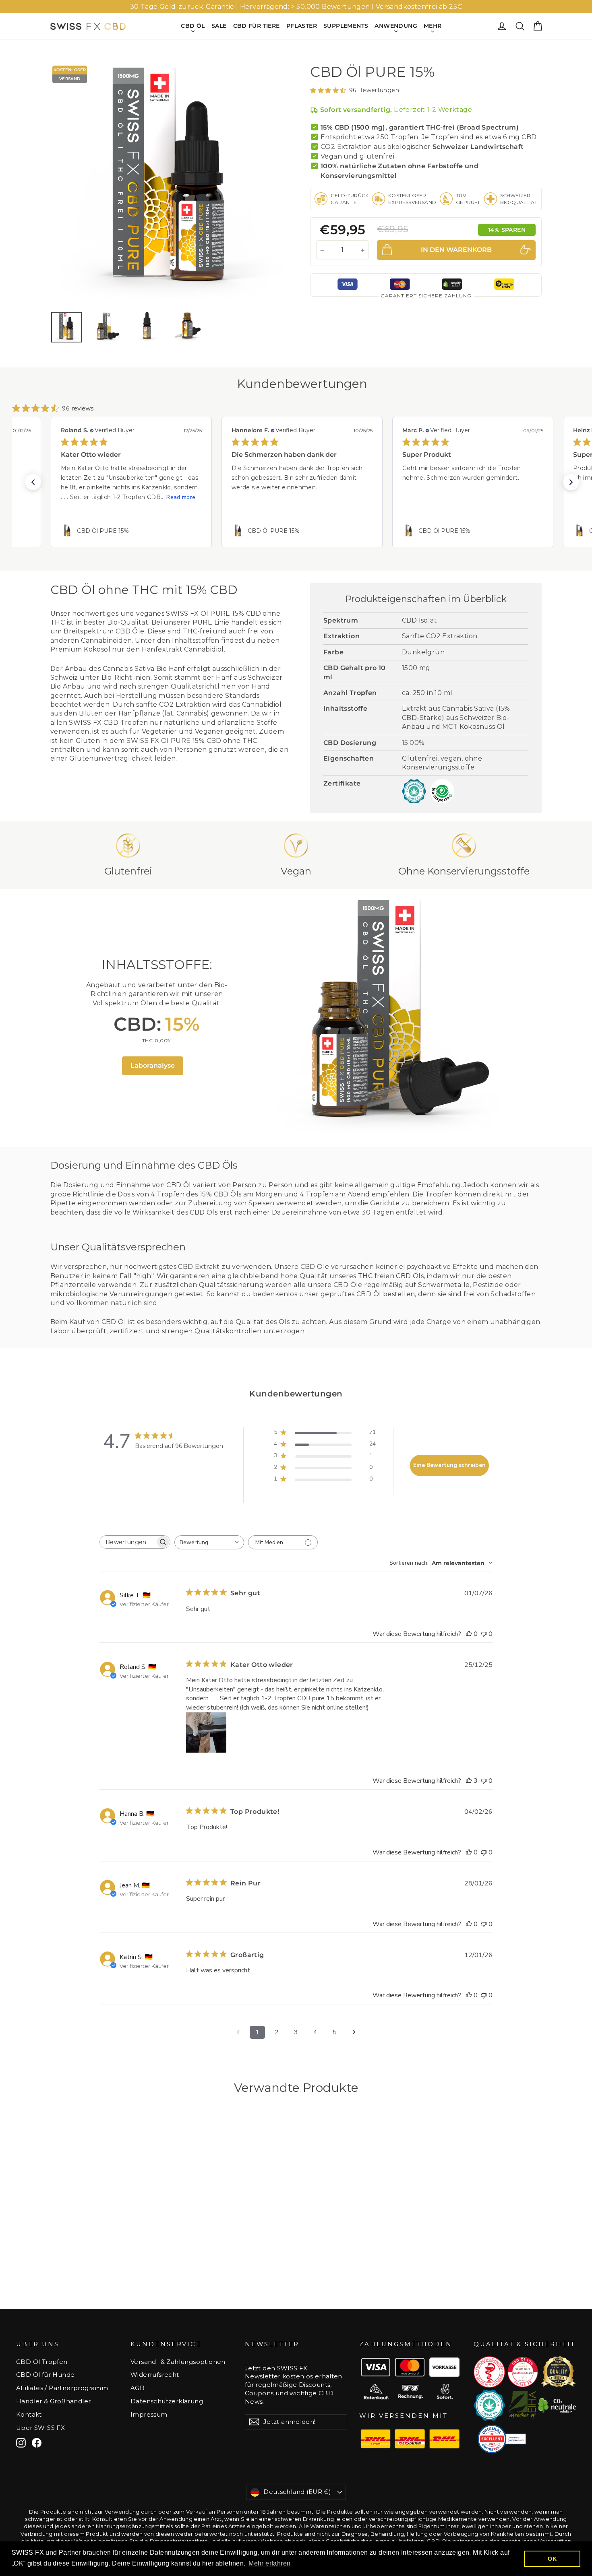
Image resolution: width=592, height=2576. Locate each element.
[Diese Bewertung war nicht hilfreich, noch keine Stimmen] (484, 1634)
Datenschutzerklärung (167, 2401)
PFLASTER (302, 26)
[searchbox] (128, 1542)
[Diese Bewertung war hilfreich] (469, 1781)
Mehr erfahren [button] (269, 2563)
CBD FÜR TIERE (257, 26)
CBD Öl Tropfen (42, 2362)
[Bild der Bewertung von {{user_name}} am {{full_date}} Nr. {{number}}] (206, 1732)
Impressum (149, 2415)
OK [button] (552, 2559)
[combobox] (209, 1542)
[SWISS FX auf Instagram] (21, 2443)
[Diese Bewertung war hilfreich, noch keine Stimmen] (469, 1634)
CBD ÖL (193, 26)
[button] (33, 482)
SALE (219, 26)
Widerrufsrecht (155, 2375)
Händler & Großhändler (53, 2401)
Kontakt (29, 2415)
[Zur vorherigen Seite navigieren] (238, 2032)
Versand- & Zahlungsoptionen (178, 2362)
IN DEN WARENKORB (107, 2276)
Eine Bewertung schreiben (449, 1465)
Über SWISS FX (40, 2428)
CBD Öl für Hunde (45, 2375)
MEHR (433, 26)
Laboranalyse (153, 1065)
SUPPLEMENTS (346, 26)
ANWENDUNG (396, 26)
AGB (138, 2388)
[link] (131, 531)
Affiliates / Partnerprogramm (62, 2388)
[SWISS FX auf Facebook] (37, 2443)
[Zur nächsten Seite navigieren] (354, 2032)
